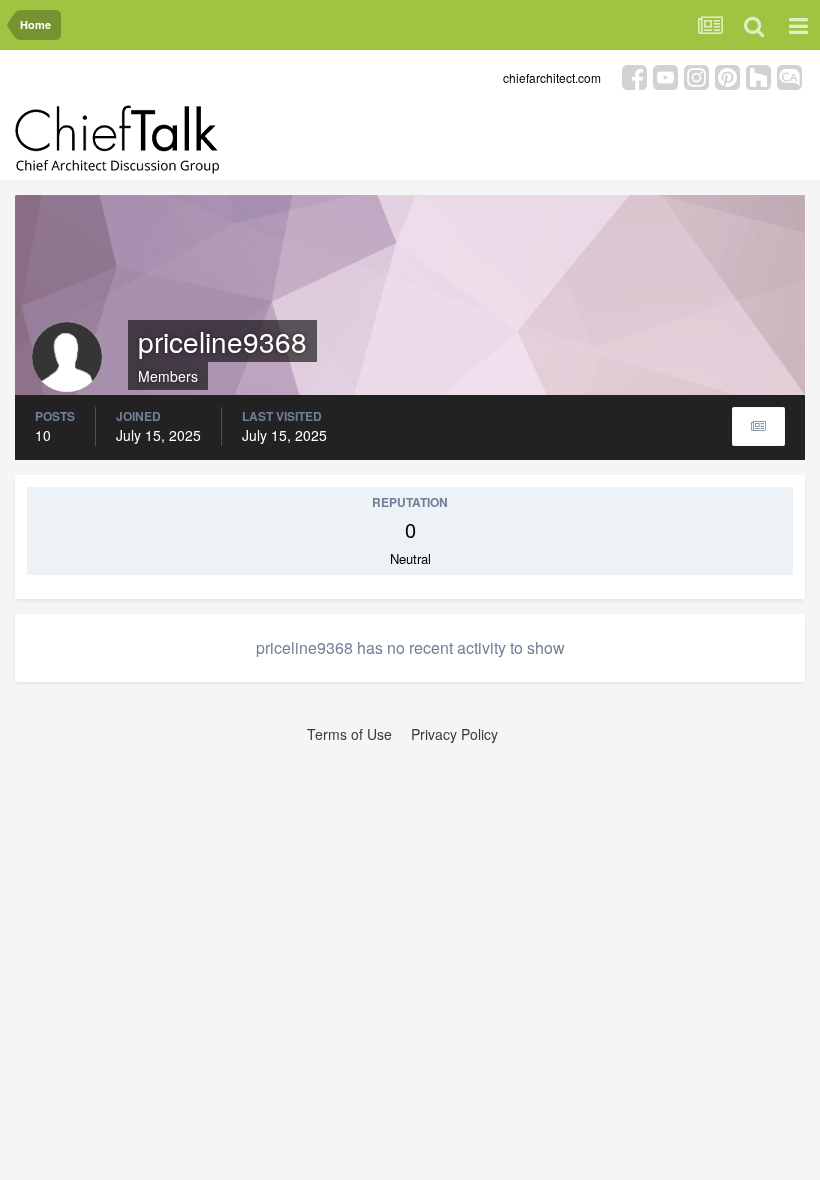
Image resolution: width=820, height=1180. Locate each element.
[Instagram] (696, 75)
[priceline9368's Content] (758, 426)
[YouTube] (665, 75)
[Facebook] (634, 75)
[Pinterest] (727, 75)
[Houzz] (758, 75)
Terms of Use (349, 734)
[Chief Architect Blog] (789, 75)
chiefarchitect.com (552, 77)
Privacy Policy (454, 734)
